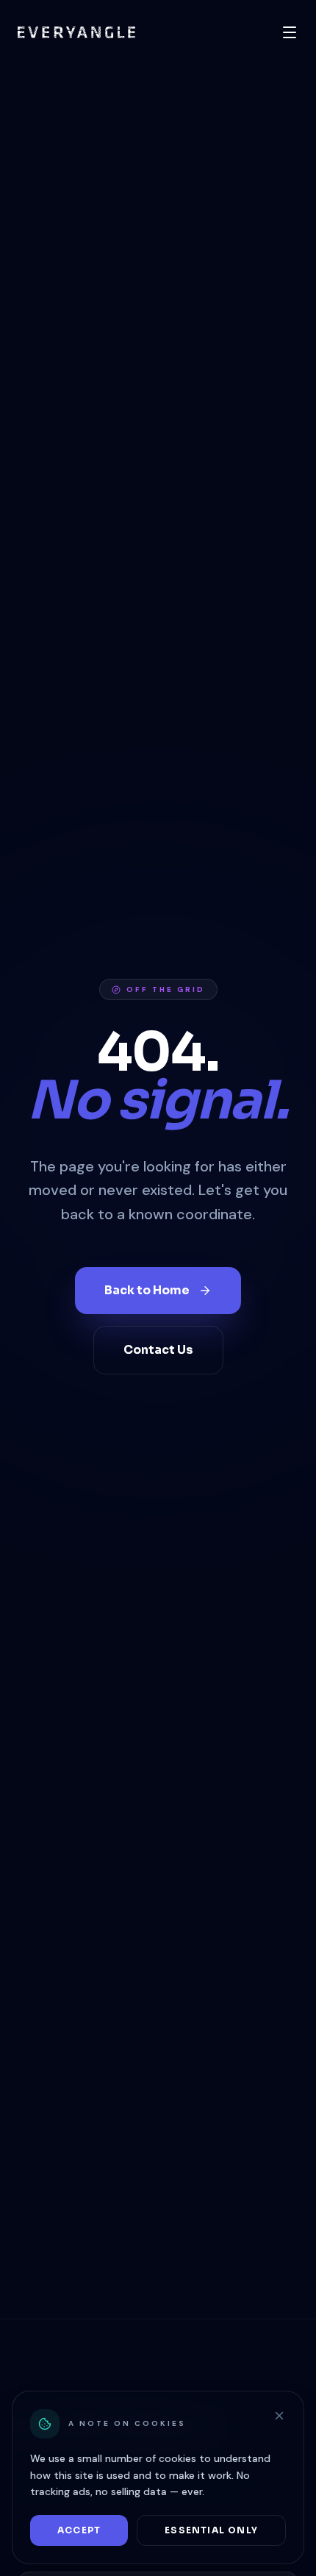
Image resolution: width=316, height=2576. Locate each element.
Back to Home (147, 1290)
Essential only (211, 2530)
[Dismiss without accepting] (279, 2416)
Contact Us (158, 1350)
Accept (79, 2530)
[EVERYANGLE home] (76, 32)
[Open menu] (290, 32)
